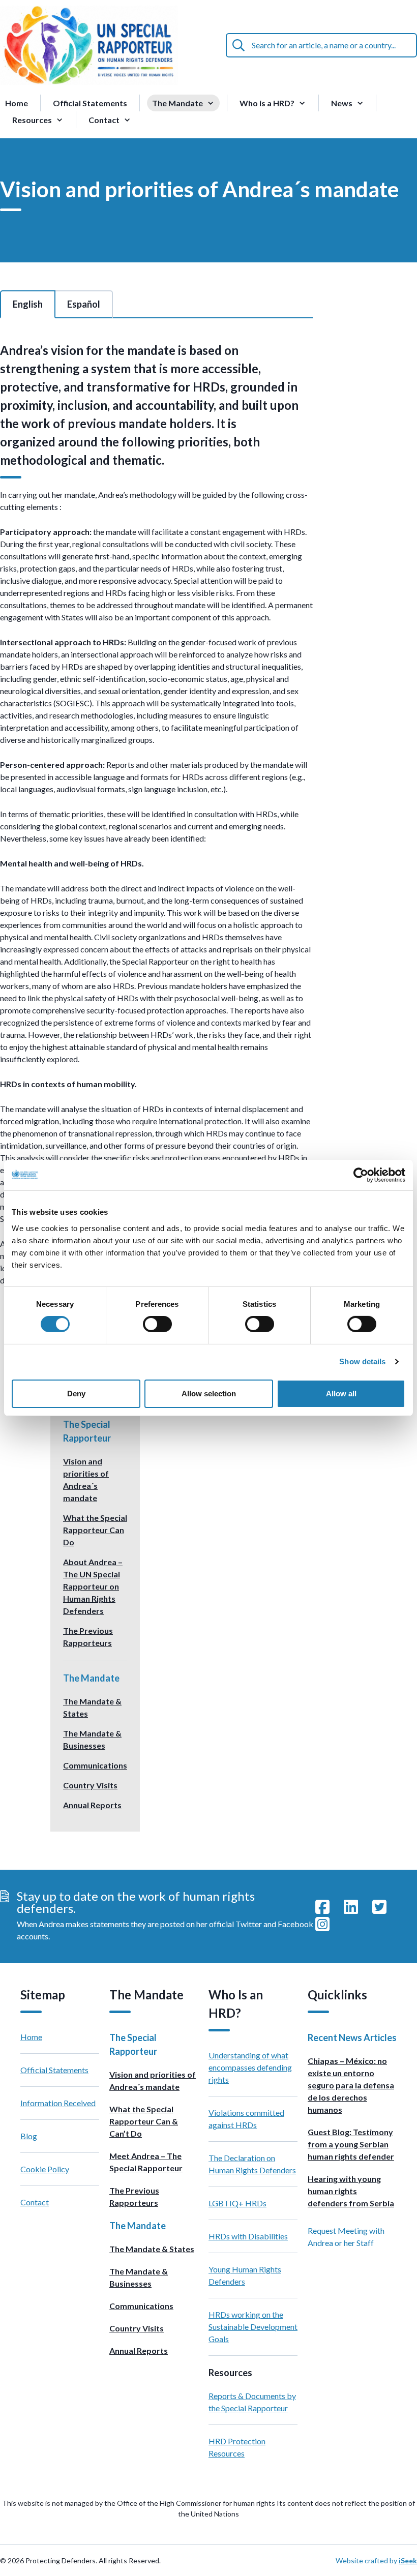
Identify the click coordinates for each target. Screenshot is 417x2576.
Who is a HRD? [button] (267, 103)
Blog (29, 2136)
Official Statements (90, 103)
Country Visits (90, 1785)
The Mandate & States (152, 2249)
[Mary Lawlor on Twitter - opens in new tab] (379, 1907)
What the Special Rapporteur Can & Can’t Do (144, 2121)
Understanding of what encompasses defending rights (250, 2067)
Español (84, 304)
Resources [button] (32, 120)
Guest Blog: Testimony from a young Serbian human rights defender (351, 2144)
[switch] (157, 1324)
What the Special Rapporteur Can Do (95, 1530)
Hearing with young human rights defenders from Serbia (351, 2191)
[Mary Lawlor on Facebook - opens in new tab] (322, 1907)
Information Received (58, 2103)
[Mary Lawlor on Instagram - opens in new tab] (322, 1925)
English (28, 304)
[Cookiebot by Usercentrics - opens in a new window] (361, 1175)
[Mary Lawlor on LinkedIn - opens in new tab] (351, 1907)
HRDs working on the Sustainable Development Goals (253, 2327)
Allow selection (209, 1394)
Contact (35, 2202)
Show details (362, 1361)
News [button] (342, 103)
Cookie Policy (45, 2169)
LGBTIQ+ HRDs (237, 2203)
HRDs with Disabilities (248, 2236)
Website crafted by (376, 2560)
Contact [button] (104, 120)
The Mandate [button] (177, 103)
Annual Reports (92, 1805)
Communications (95, 1765)
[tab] (28, 304)
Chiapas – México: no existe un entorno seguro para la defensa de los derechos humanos (351, 2085)
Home (17, 103)
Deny (76, 1394)
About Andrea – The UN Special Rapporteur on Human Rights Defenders (93, 1586)
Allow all (341, 1394)
